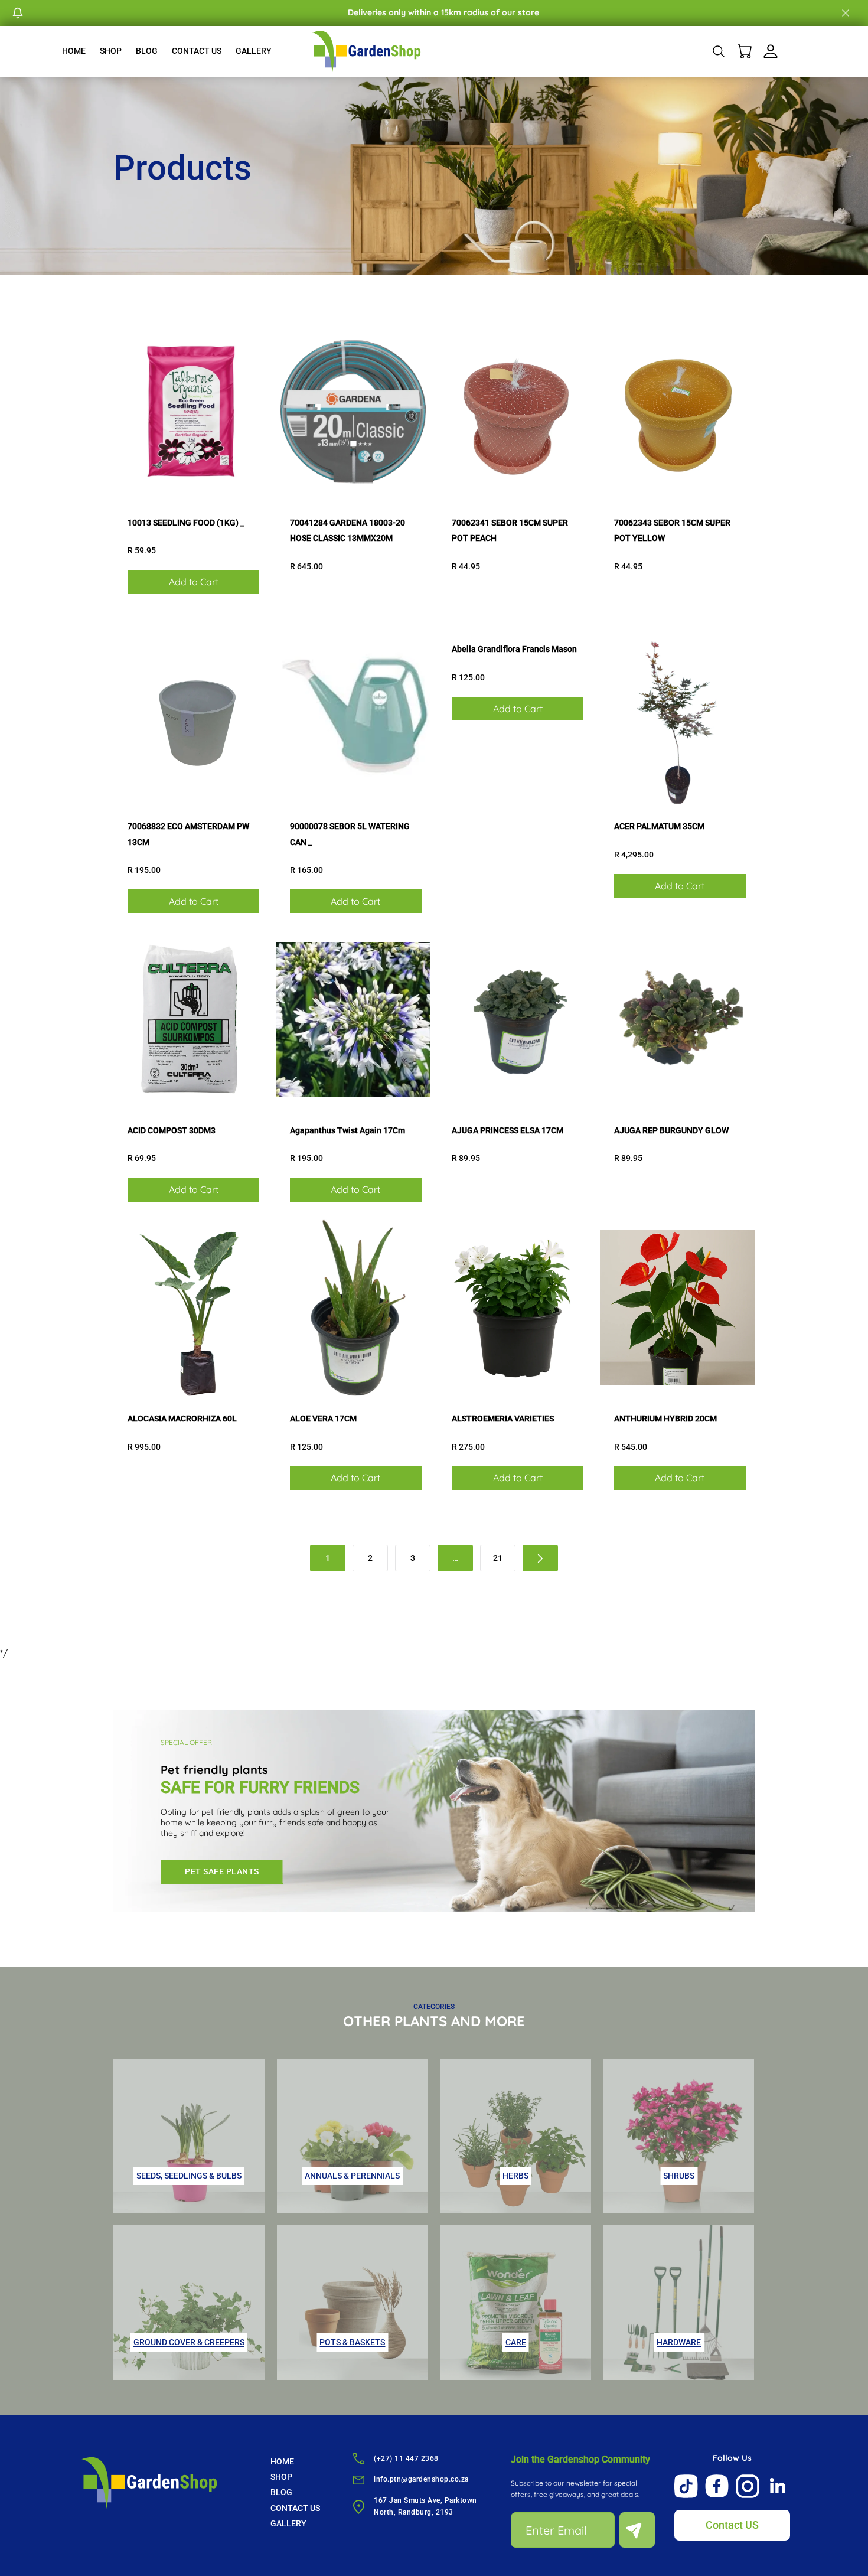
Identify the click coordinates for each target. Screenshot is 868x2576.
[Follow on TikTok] (686, 2486)
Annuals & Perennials (352, 2176)
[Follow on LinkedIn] (778, 2486)
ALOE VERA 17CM (323, 1419)
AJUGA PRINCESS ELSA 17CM (508, 1130)
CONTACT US (197, 51)
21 (498, 1558)
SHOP (111, 51)
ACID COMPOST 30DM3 (172, 1130)
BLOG (147, 51)
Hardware (679, 2342)
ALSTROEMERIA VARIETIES (503, 1419)
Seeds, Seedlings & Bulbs (189, 2176)
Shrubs (679, 2176)
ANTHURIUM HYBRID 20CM (665, 1419)
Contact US (732, 2525)
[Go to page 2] (540, 1558)
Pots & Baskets (352, 2342)
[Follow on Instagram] (748, 2486)
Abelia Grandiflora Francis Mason (514, 649)
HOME (74, 51)
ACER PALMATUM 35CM (659, 826)
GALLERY (254, 51)
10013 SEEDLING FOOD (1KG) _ (186, 523)
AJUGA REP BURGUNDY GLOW (671, 1130)
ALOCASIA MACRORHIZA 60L (182, 1419)
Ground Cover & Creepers (189, 2342)
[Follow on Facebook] (717, 2486)
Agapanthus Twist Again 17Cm (347, 1130)
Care (516, 2342)
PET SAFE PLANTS (222, 1871)
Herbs (515, 2176)
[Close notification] (846, 13)
